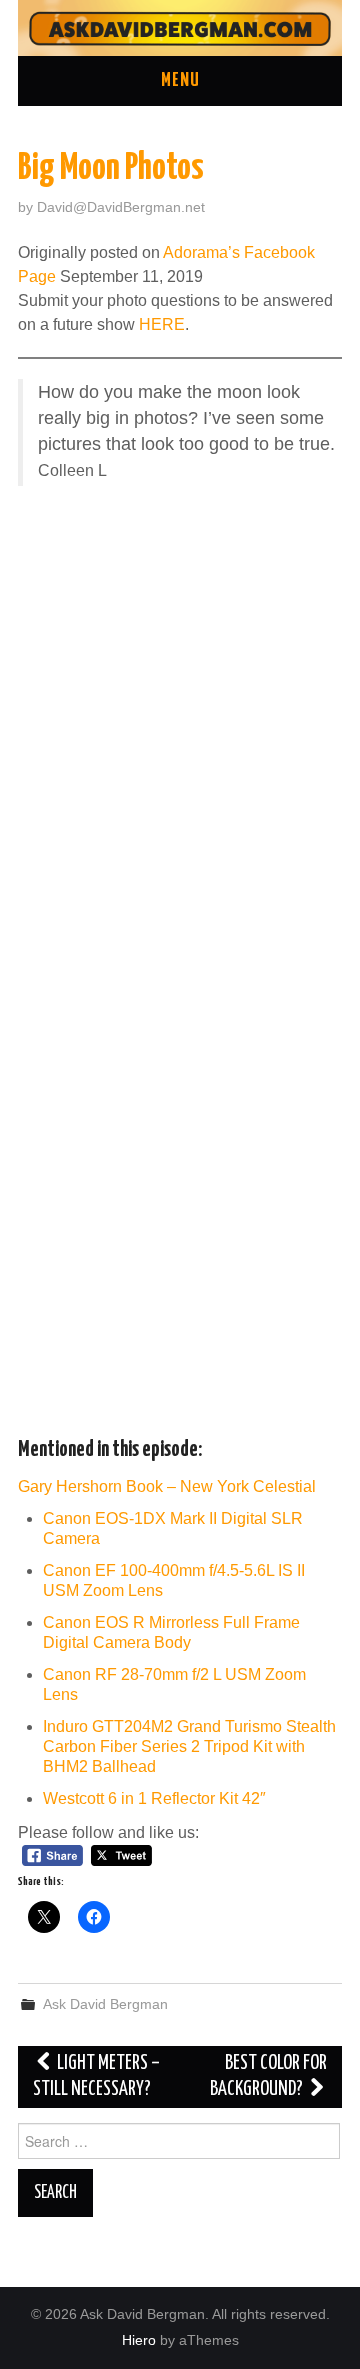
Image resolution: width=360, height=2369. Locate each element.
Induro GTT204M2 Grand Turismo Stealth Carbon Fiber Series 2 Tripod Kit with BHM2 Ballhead (189, 1746)
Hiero (139, 2340)
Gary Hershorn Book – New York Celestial (167, 1486)
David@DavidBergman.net (121, 207)
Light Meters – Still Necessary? (96, 2076)
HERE (162, 324)
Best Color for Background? (268, 2076)
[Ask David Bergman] (180, 26)
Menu (180, 81)
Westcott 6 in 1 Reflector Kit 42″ (154, 1798)
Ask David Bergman (105, 2004)
